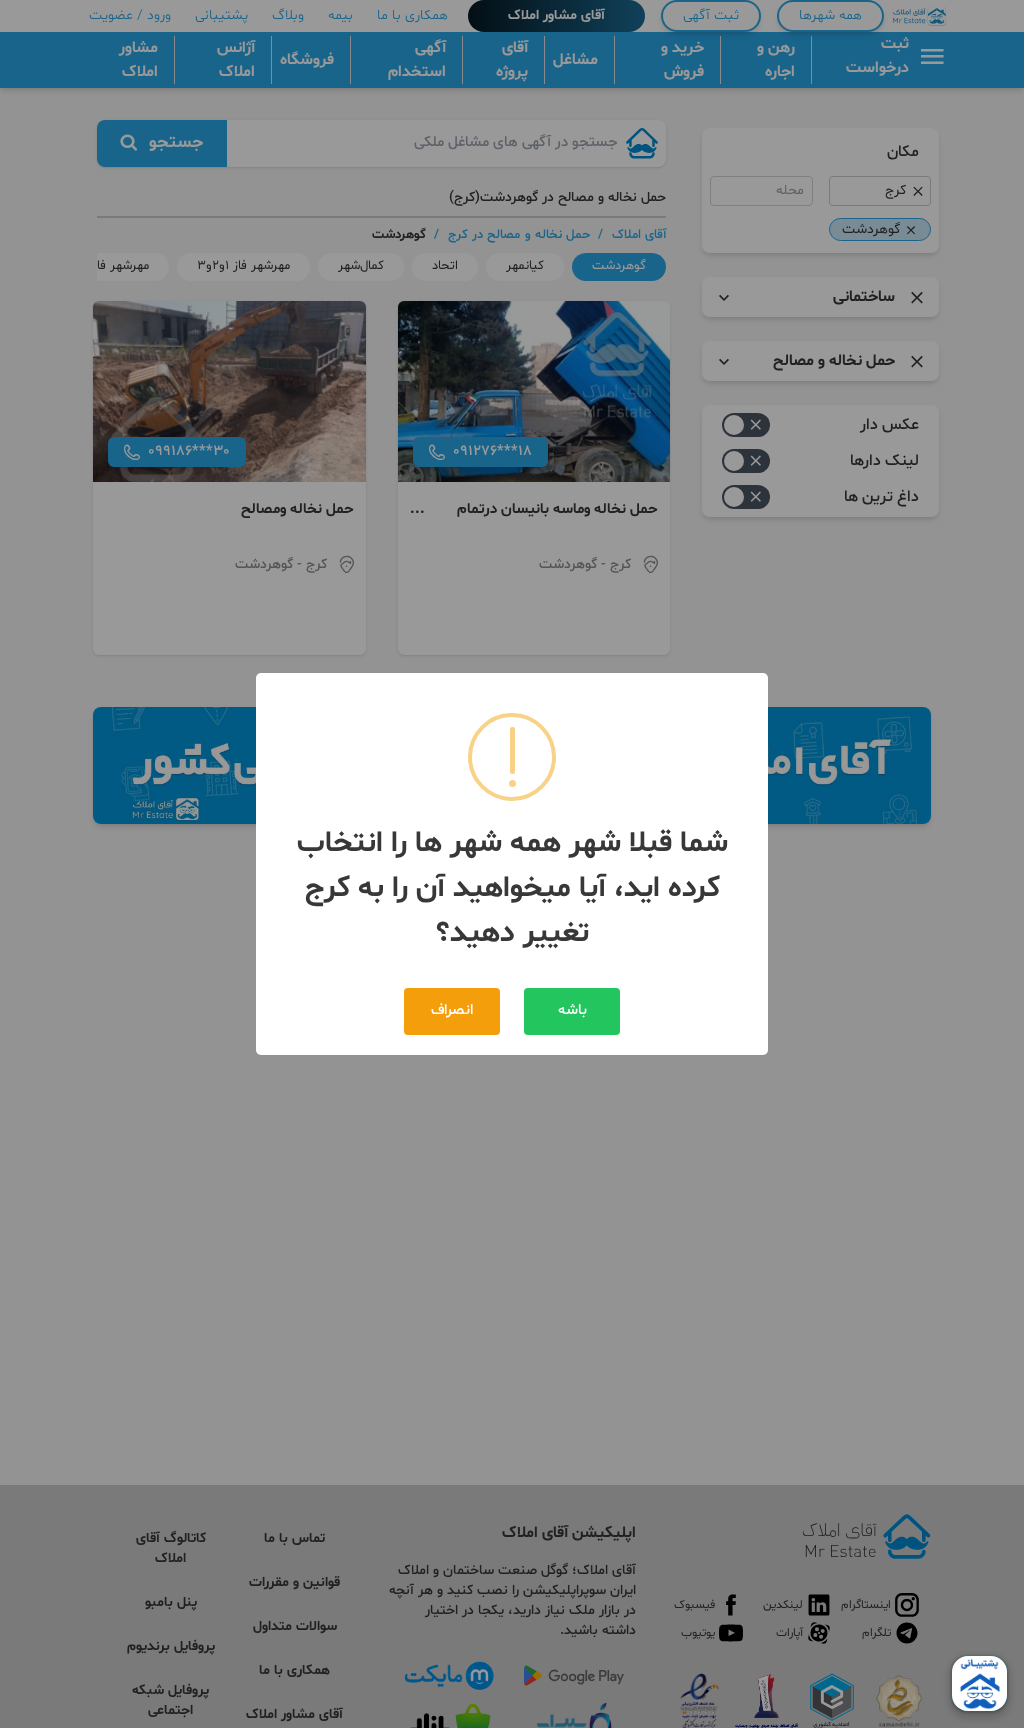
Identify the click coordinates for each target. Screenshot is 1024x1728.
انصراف (452, 1010)
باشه (572, 1010)
